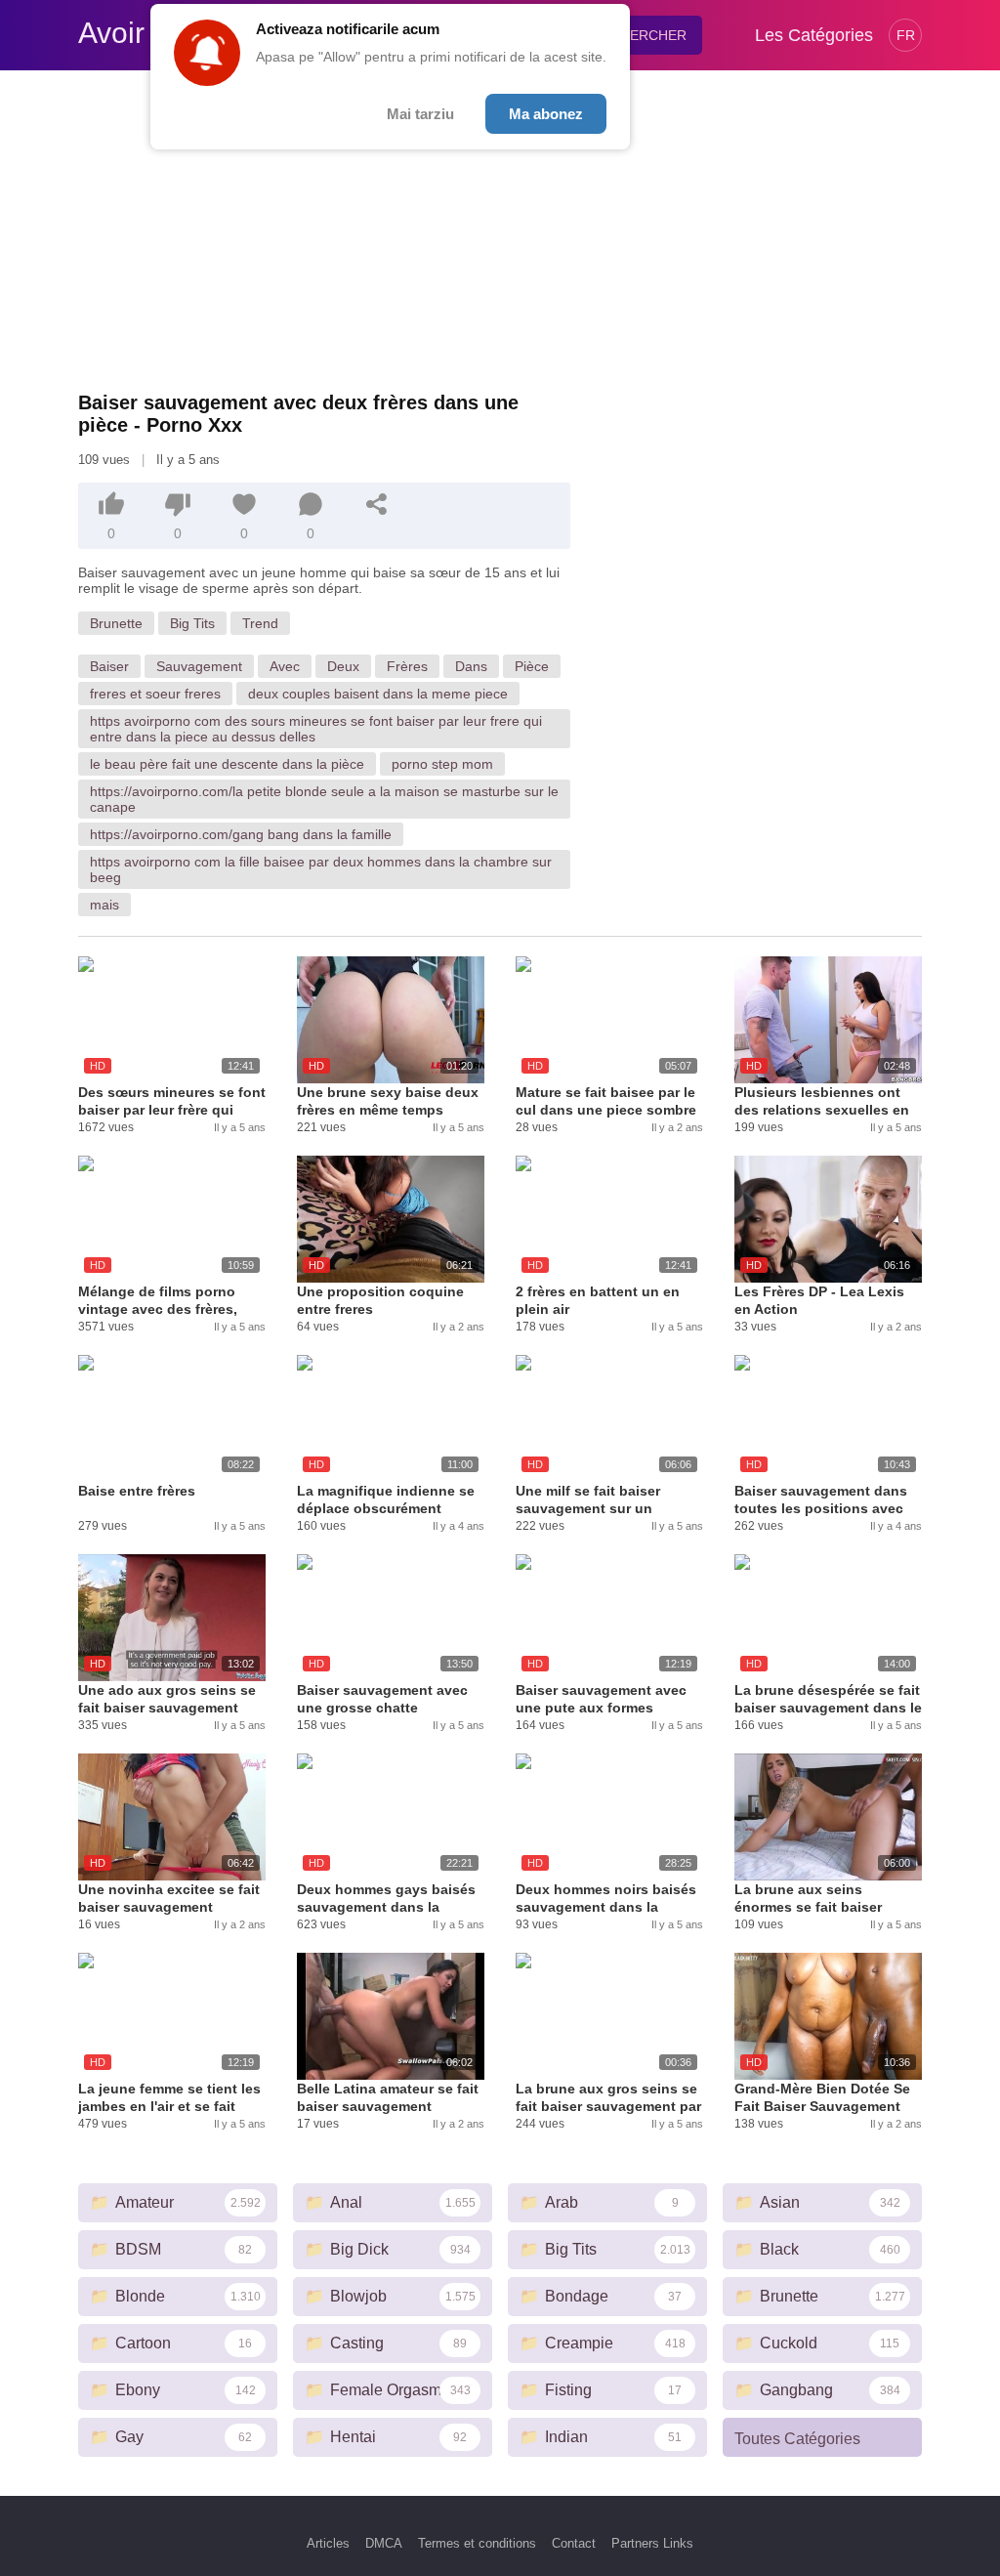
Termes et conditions (477, 2543)
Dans (471, 666)
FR (906, 35)
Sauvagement (199, 666)
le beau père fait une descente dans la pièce (227, 764)
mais (104, 905)
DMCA (384, 2543)
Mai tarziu (420, 114)
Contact (574, 2543)
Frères (407, 666)
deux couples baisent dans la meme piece (378, 694)
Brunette (116, 623)
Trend (260, 623)
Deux (343, 666)
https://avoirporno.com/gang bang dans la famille (241, 834)
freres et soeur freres (155, 694)
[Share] (377, 504)
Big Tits (192, 623)
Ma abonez (546, 114)
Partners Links (652, 2543)
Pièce (532, 666)
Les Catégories (814, 35)
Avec (285, 666)
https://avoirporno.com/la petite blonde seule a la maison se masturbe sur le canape (324, 799)
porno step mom (442, 764)
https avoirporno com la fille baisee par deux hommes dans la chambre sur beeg (321, 869)
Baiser (109, 666)
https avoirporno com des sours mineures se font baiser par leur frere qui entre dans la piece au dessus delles (316, 729)
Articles (328, 2543)
